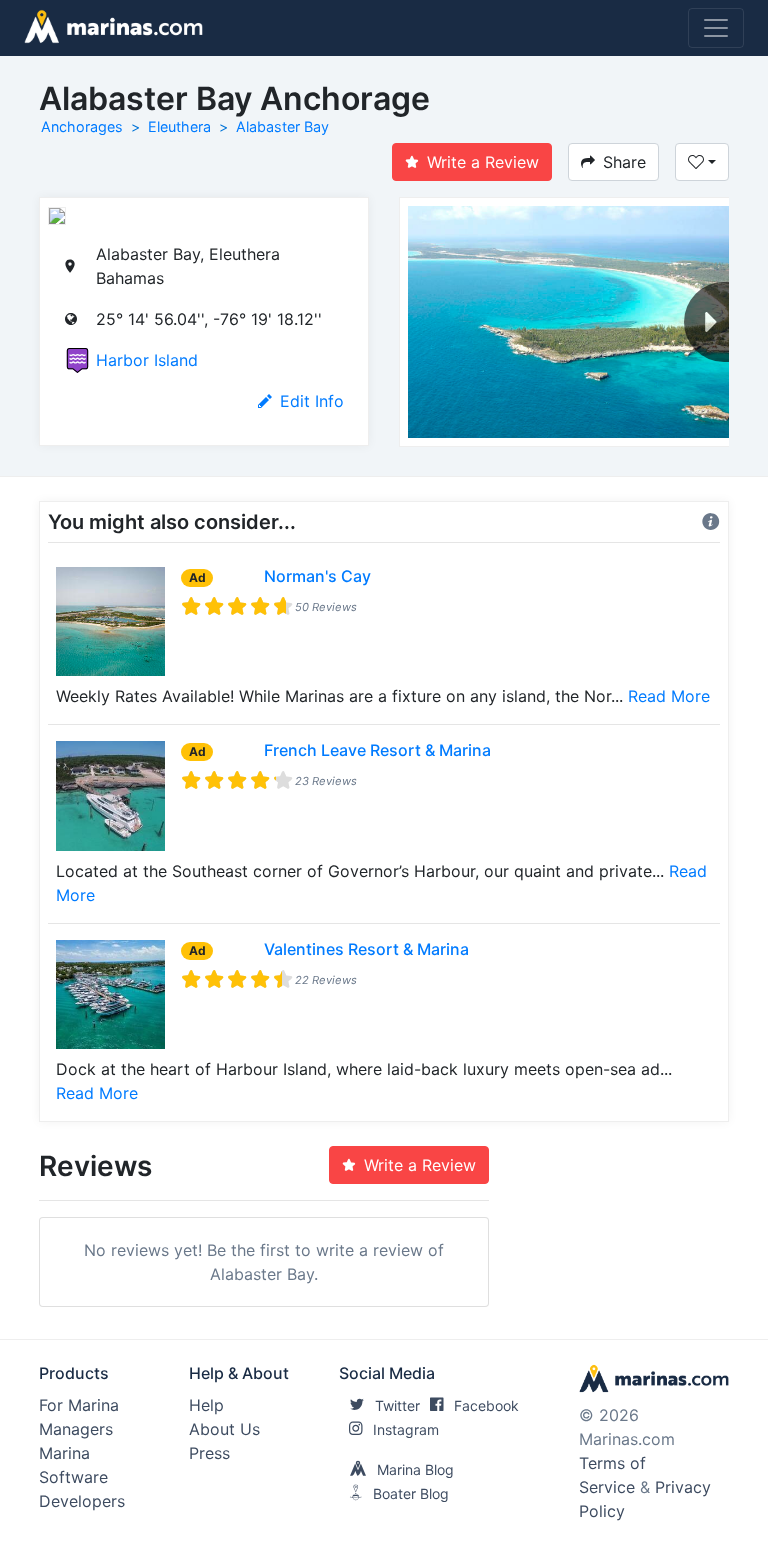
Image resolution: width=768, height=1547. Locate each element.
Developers (82, 1501)
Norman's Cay (317, 576)
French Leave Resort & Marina (377, 750)
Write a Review (483, 162)
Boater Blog (411, 1493)
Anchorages (82, 126)
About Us (224, 1429)
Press (209, 1453)
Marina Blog (415, 1469)
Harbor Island (147, 360)
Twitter (397, 1405)
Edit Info (312, 401)
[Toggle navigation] (716, 28)
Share (624, 162)
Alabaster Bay (282, 126)
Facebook (486, 1405)
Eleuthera (179, 126)
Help (206, 1405)
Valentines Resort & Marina (366, 949)
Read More (669, 696)
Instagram (406, 1429)
